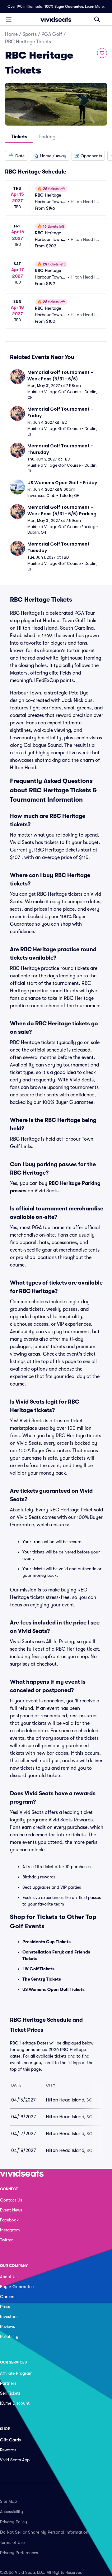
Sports (30, 34)
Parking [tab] (47, 137)
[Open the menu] (9, 19)
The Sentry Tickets (42, 1979)
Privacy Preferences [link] (19, 2553)
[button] (16, 156)
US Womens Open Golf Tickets (54, 1989)
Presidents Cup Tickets (47, 1942)
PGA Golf (52, 34)
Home (11, 34)
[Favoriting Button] (102, 53)
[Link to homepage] (56, 19)
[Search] (97, 19)
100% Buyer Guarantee (64, 7)
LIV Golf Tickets (38, 1969)
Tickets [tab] (19, 137)
